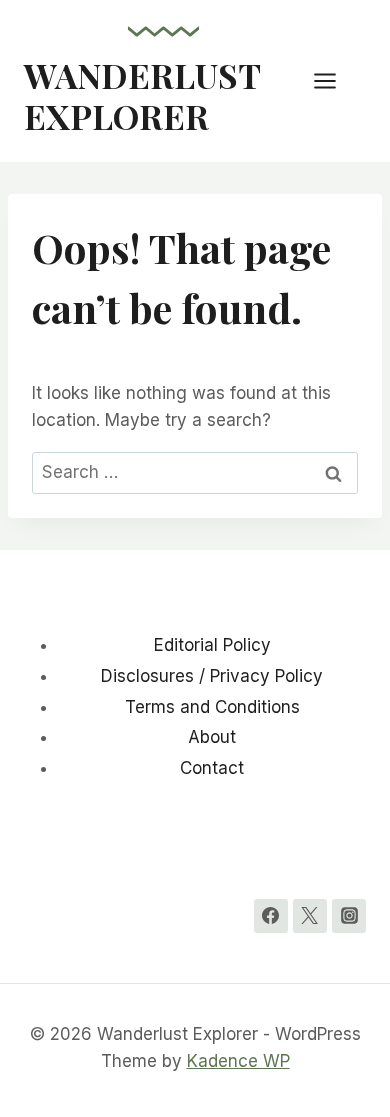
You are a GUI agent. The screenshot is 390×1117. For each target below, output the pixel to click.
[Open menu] (335, 80)
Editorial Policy (212, 645)
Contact (212, 768)
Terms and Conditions (212, 707)
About (212, 737)
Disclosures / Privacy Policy (212, 676)
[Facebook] (271, 916)
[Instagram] (349, 916)
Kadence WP (238, 1061)
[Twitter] (310, 916)
